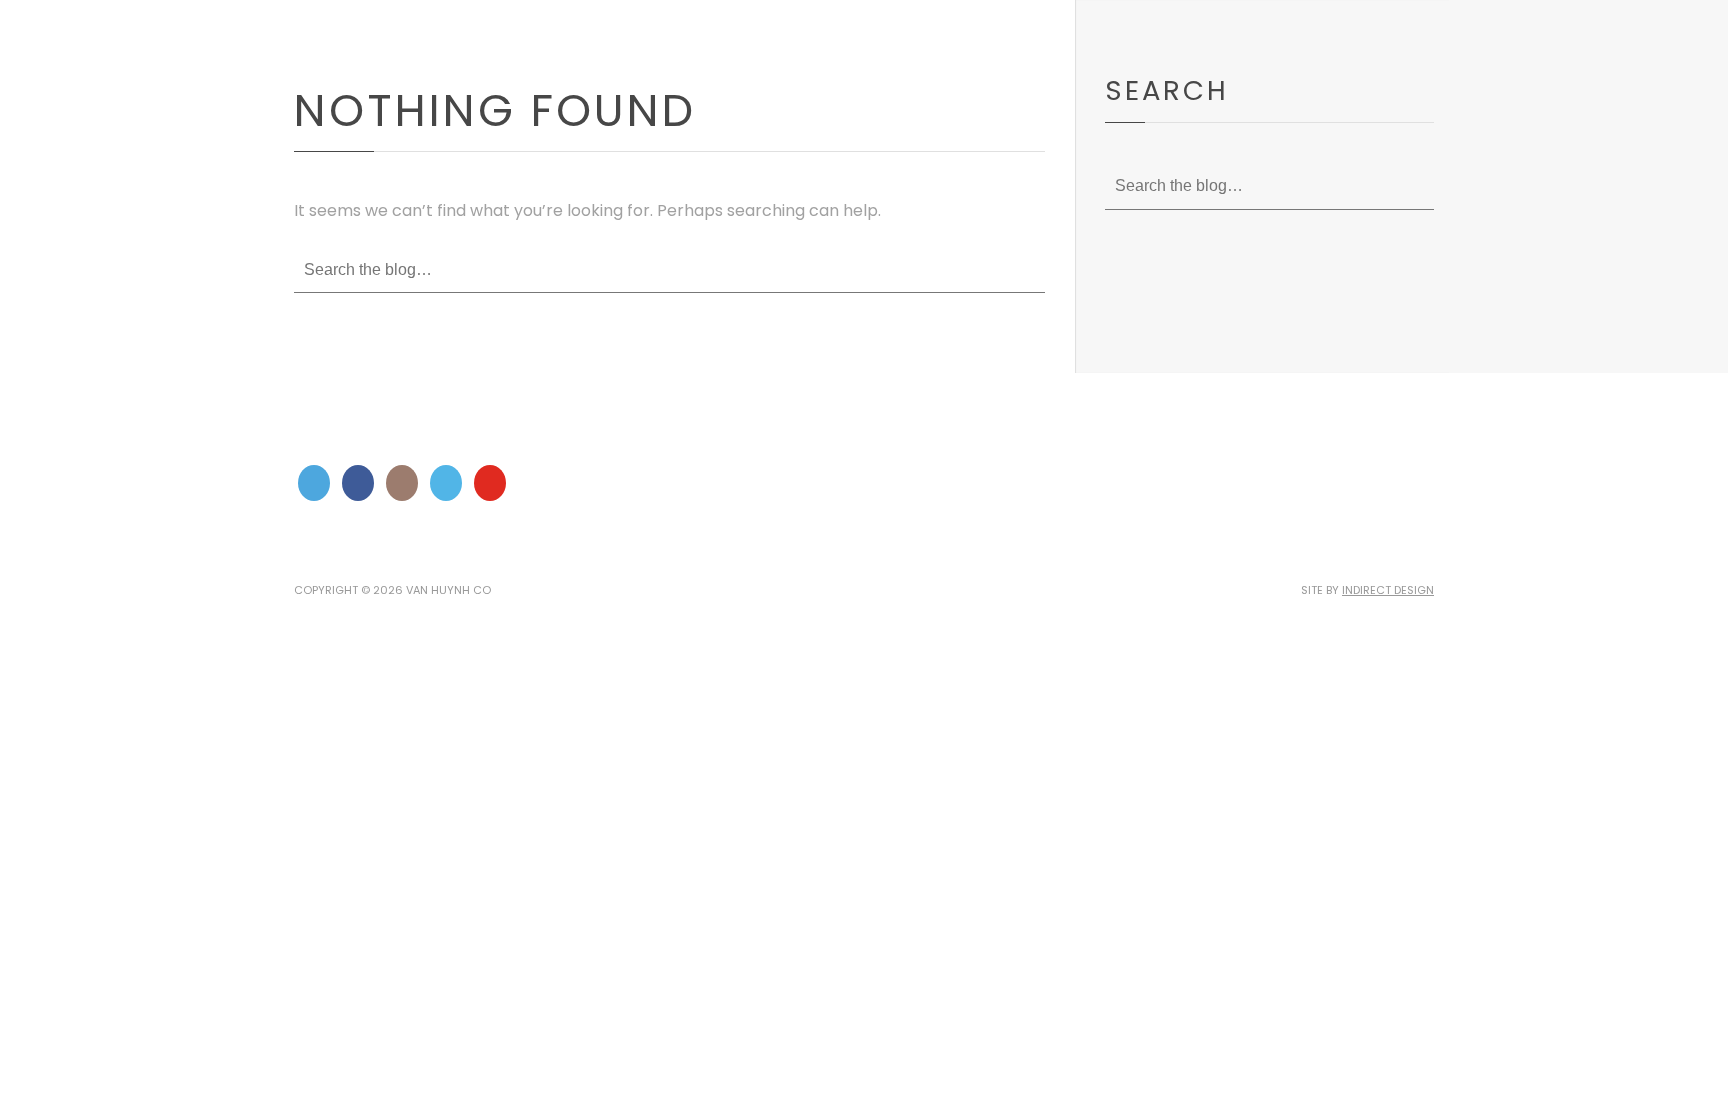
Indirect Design (1388, 590)
